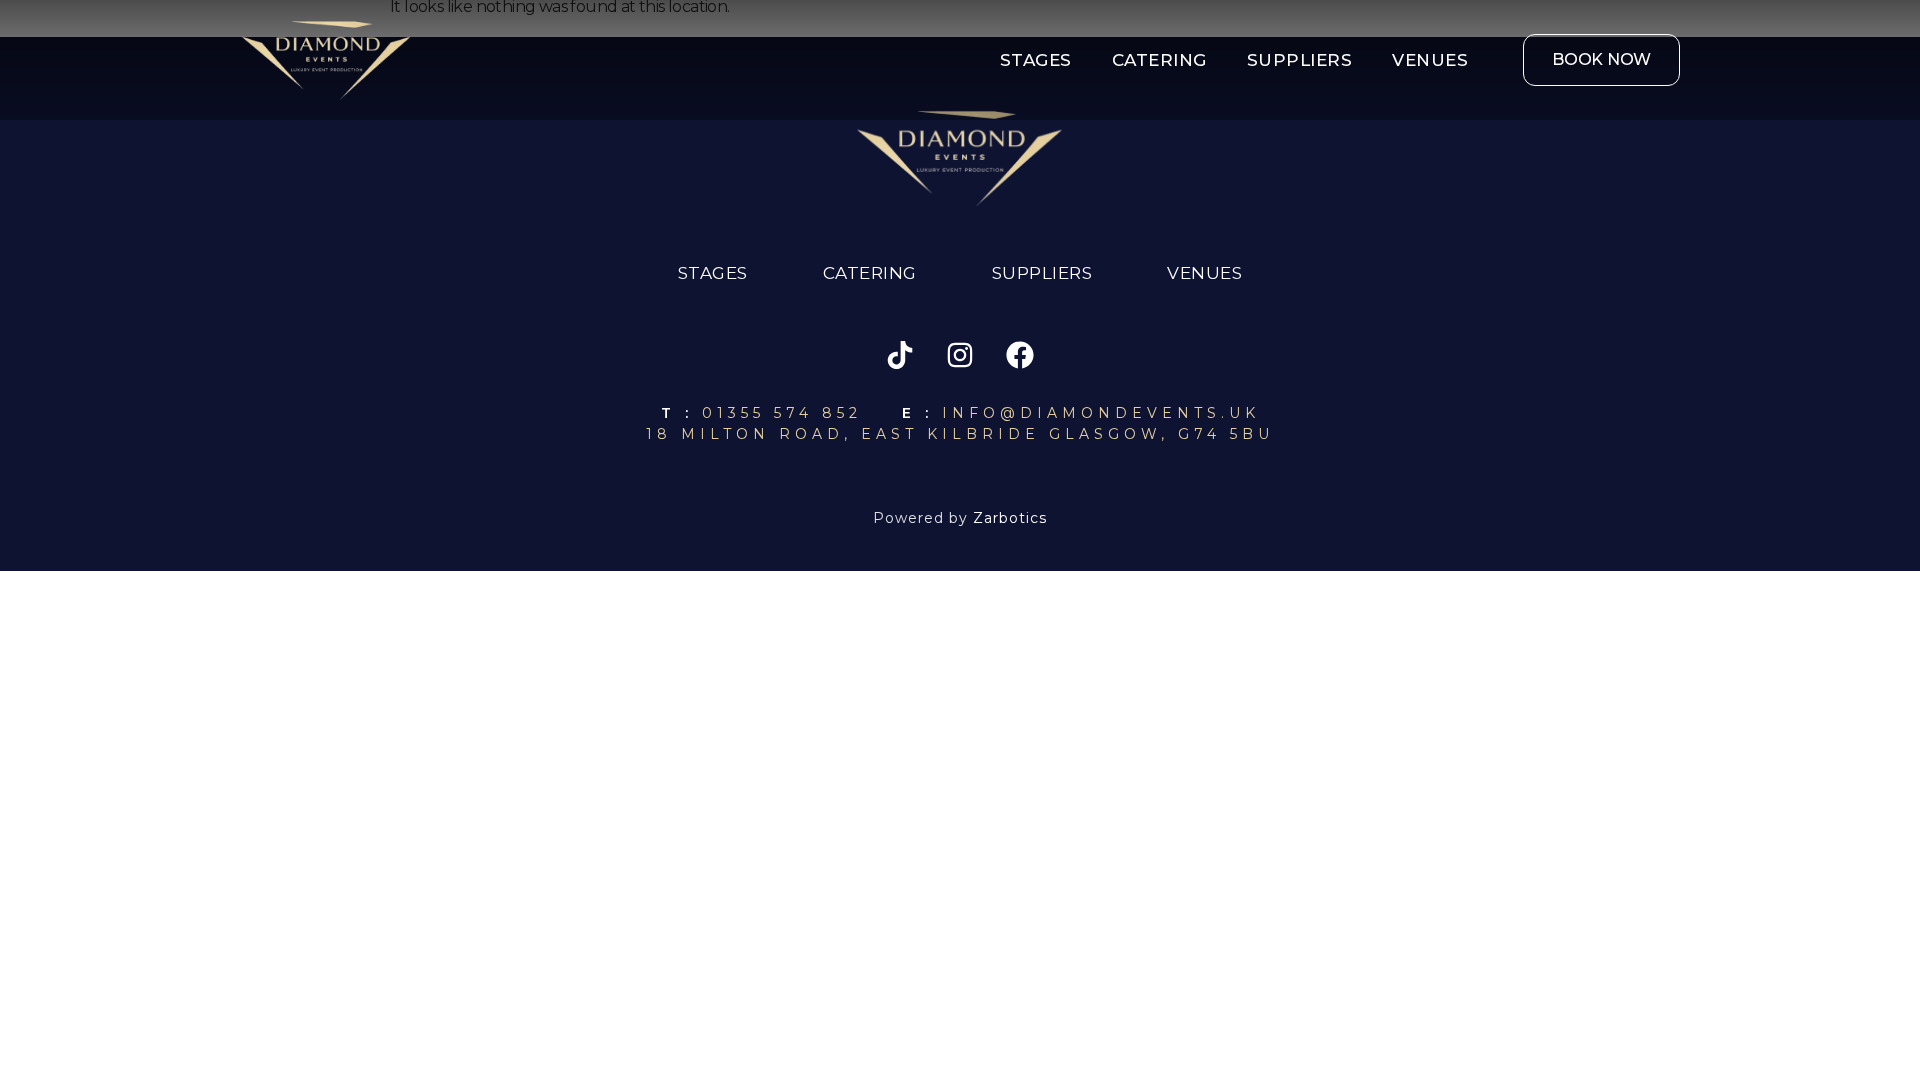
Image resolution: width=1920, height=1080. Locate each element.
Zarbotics (1010, 518)
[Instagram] (960, 355)
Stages (1036, 60)
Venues (1430, 60)
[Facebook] (1020, 355)
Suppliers (1300, 60)
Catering (1159, 60)
